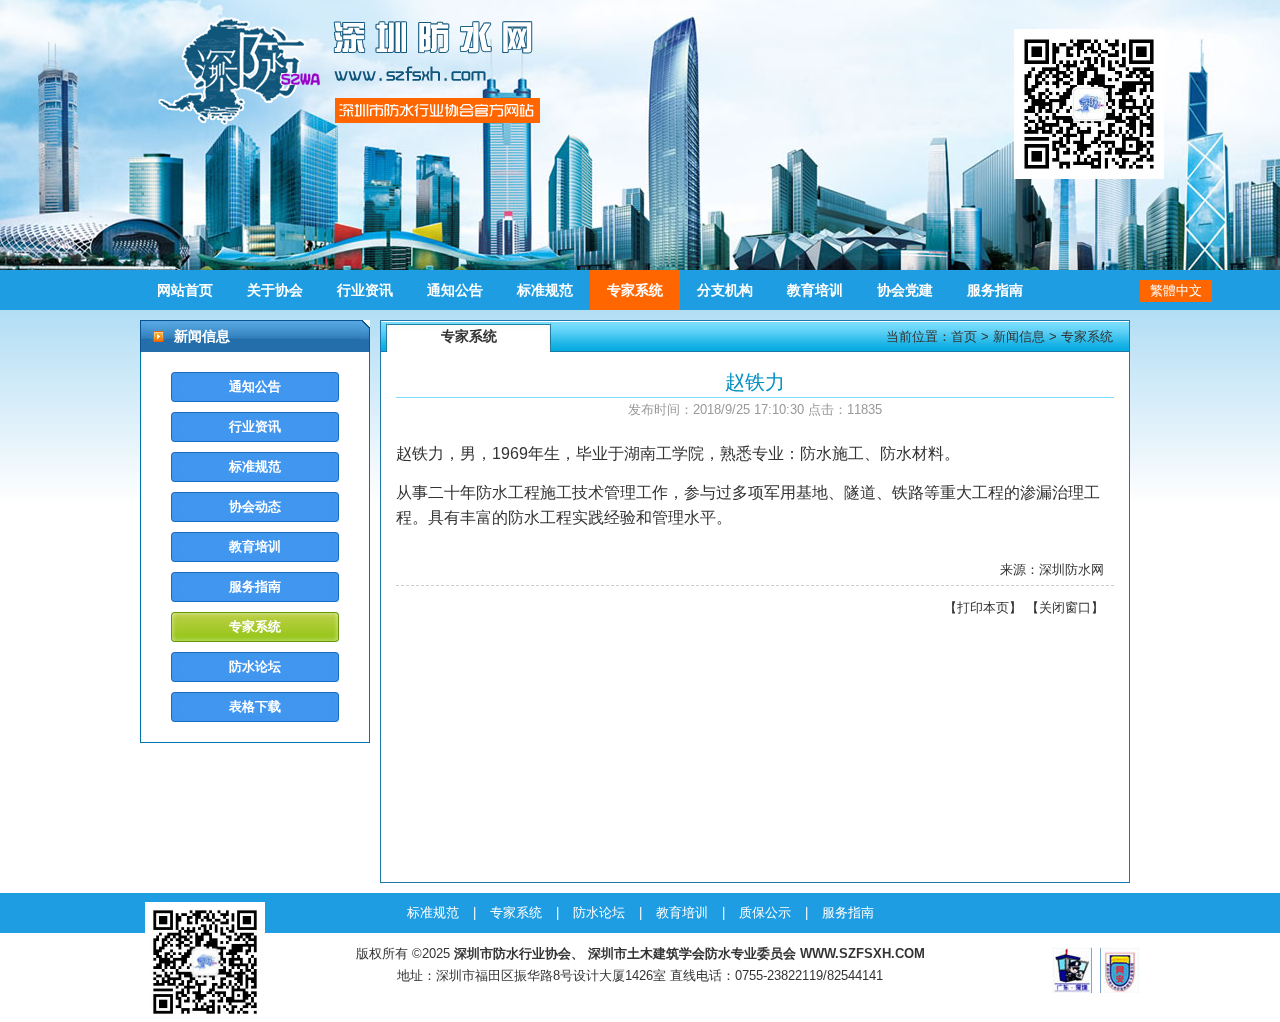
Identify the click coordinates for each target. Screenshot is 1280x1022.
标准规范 (545, 290)
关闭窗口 (1065, 607)
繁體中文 (1176, 290)
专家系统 (635, 290)
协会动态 (255, 506)
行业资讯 (365, 290)
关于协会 (275, 290)
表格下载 (255, 706)
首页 (964, 336)
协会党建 (905, 290)
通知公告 (455, 290)
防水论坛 (255, 666)
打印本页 (983, 607)
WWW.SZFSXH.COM (862, 953)
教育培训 (815, 290)
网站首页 (185, 290)
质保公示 (765, 912)
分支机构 (725, 290)
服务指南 (995, 290)
